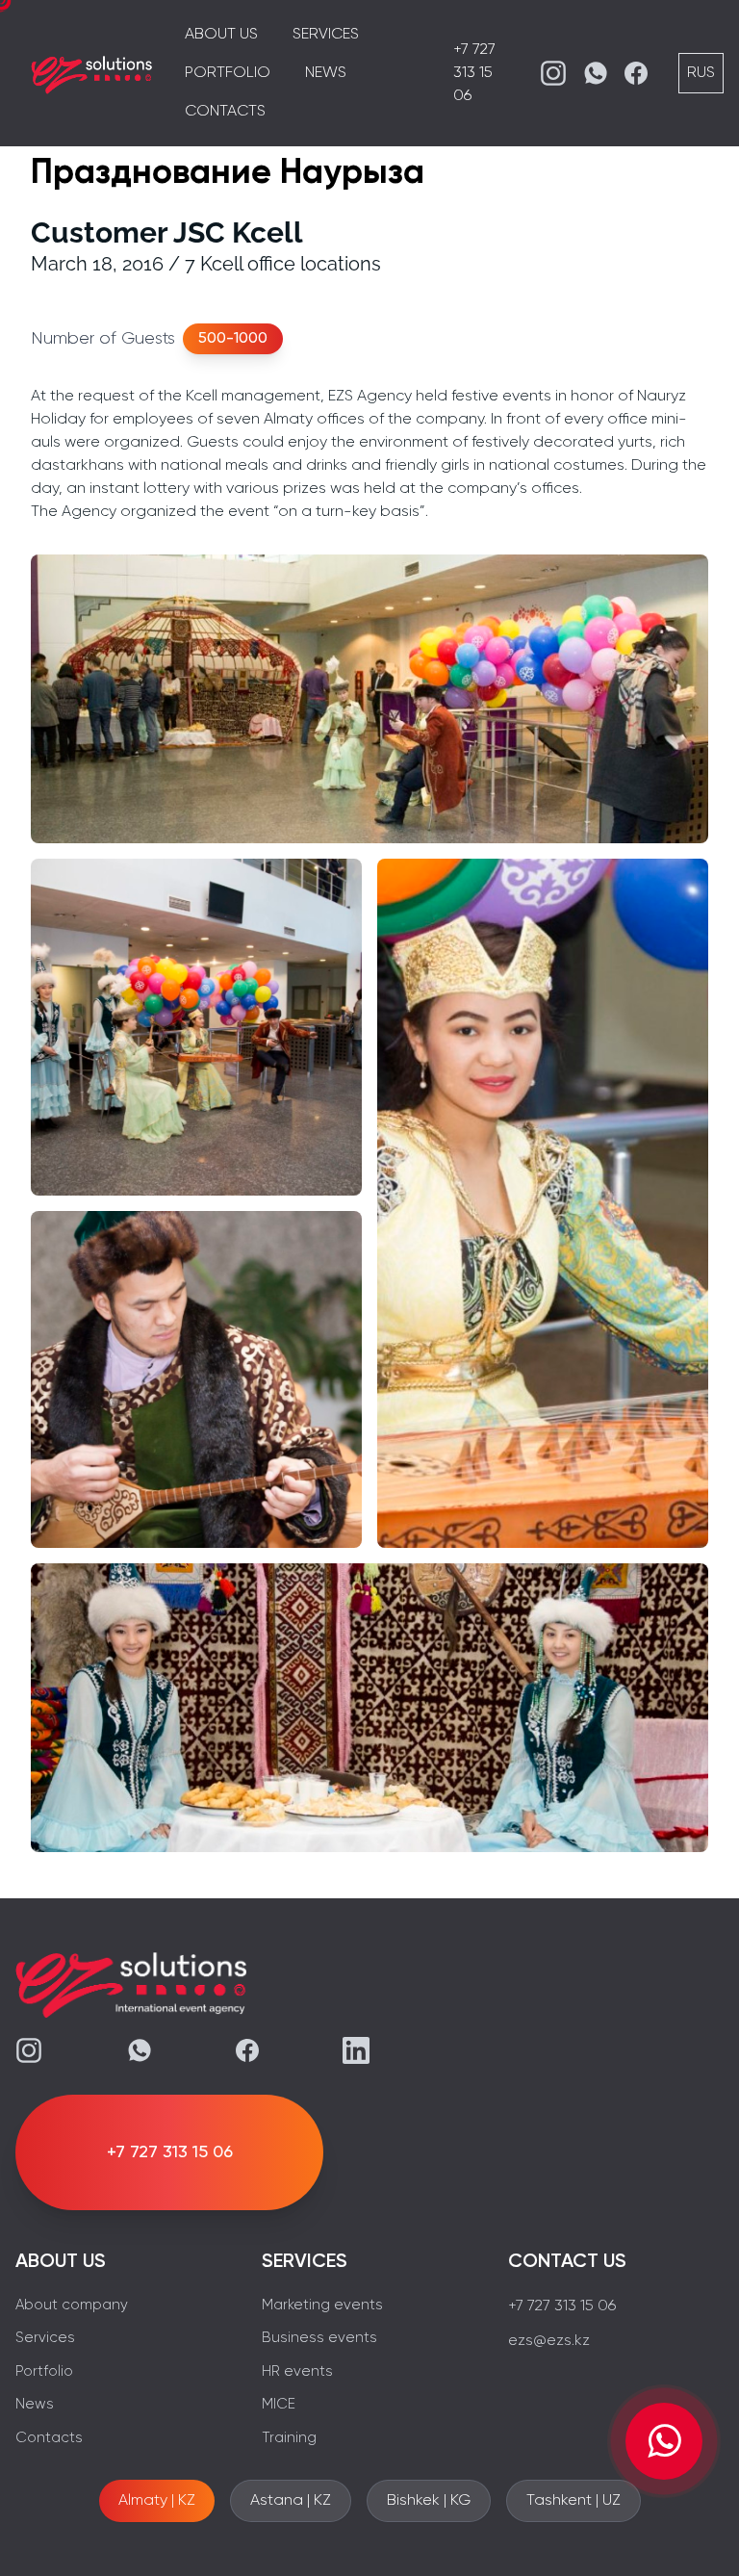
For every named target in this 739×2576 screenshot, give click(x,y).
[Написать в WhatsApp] (664, 2441)
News (326, 73)
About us (221, 35)
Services (326, 35)
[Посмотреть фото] (369, 699)
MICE (279, 2404)
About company (72, 2305)
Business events (319, 2338)
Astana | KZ (291, 2501)
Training (289, 2438)
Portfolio (228, 73)
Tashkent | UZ (573, 2501)
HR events (297, 2371)
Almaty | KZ (157, 2501)
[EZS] (92, 73)
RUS (701, 73)
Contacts (225, 112)
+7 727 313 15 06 (474, 73)
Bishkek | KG (429, 2501)
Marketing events (322, 2305)
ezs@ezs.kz (549, 2341)
